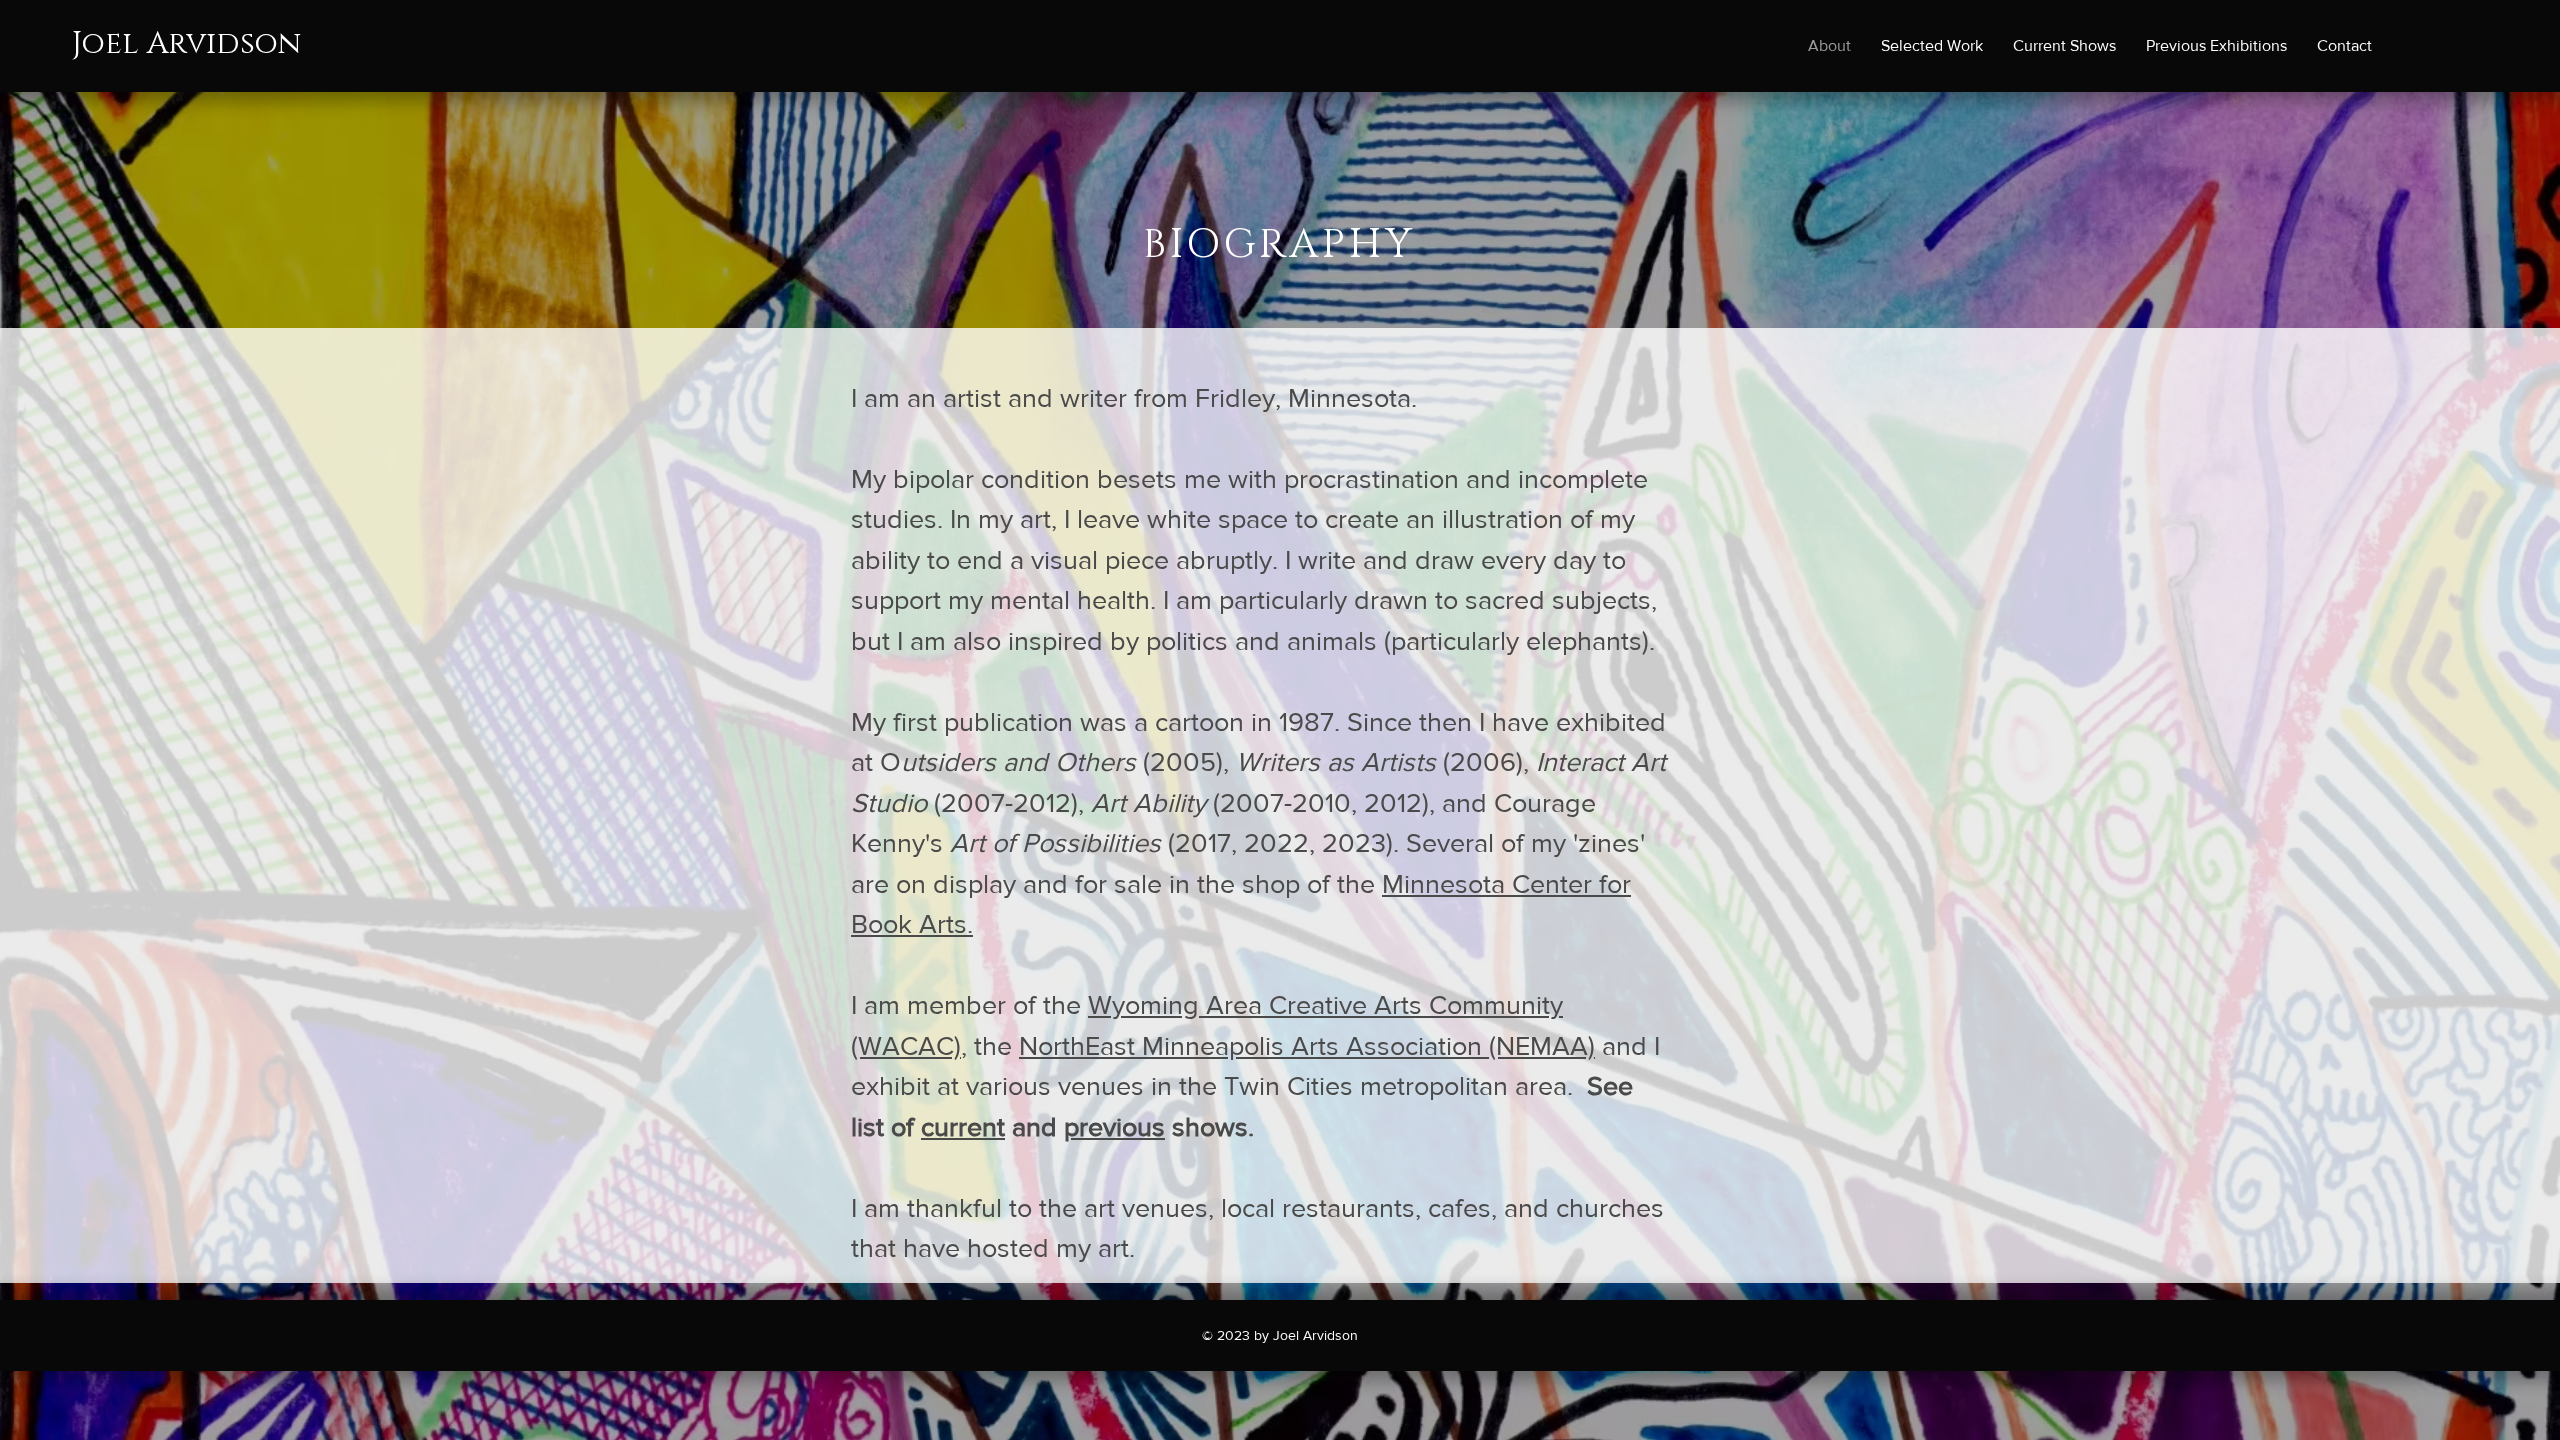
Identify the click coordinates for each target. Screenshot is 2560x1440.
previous (1114, 1126)
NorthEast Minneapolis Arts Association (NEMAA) (1307, 1045)
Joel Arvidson (186, 44)
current (963, 1126)
